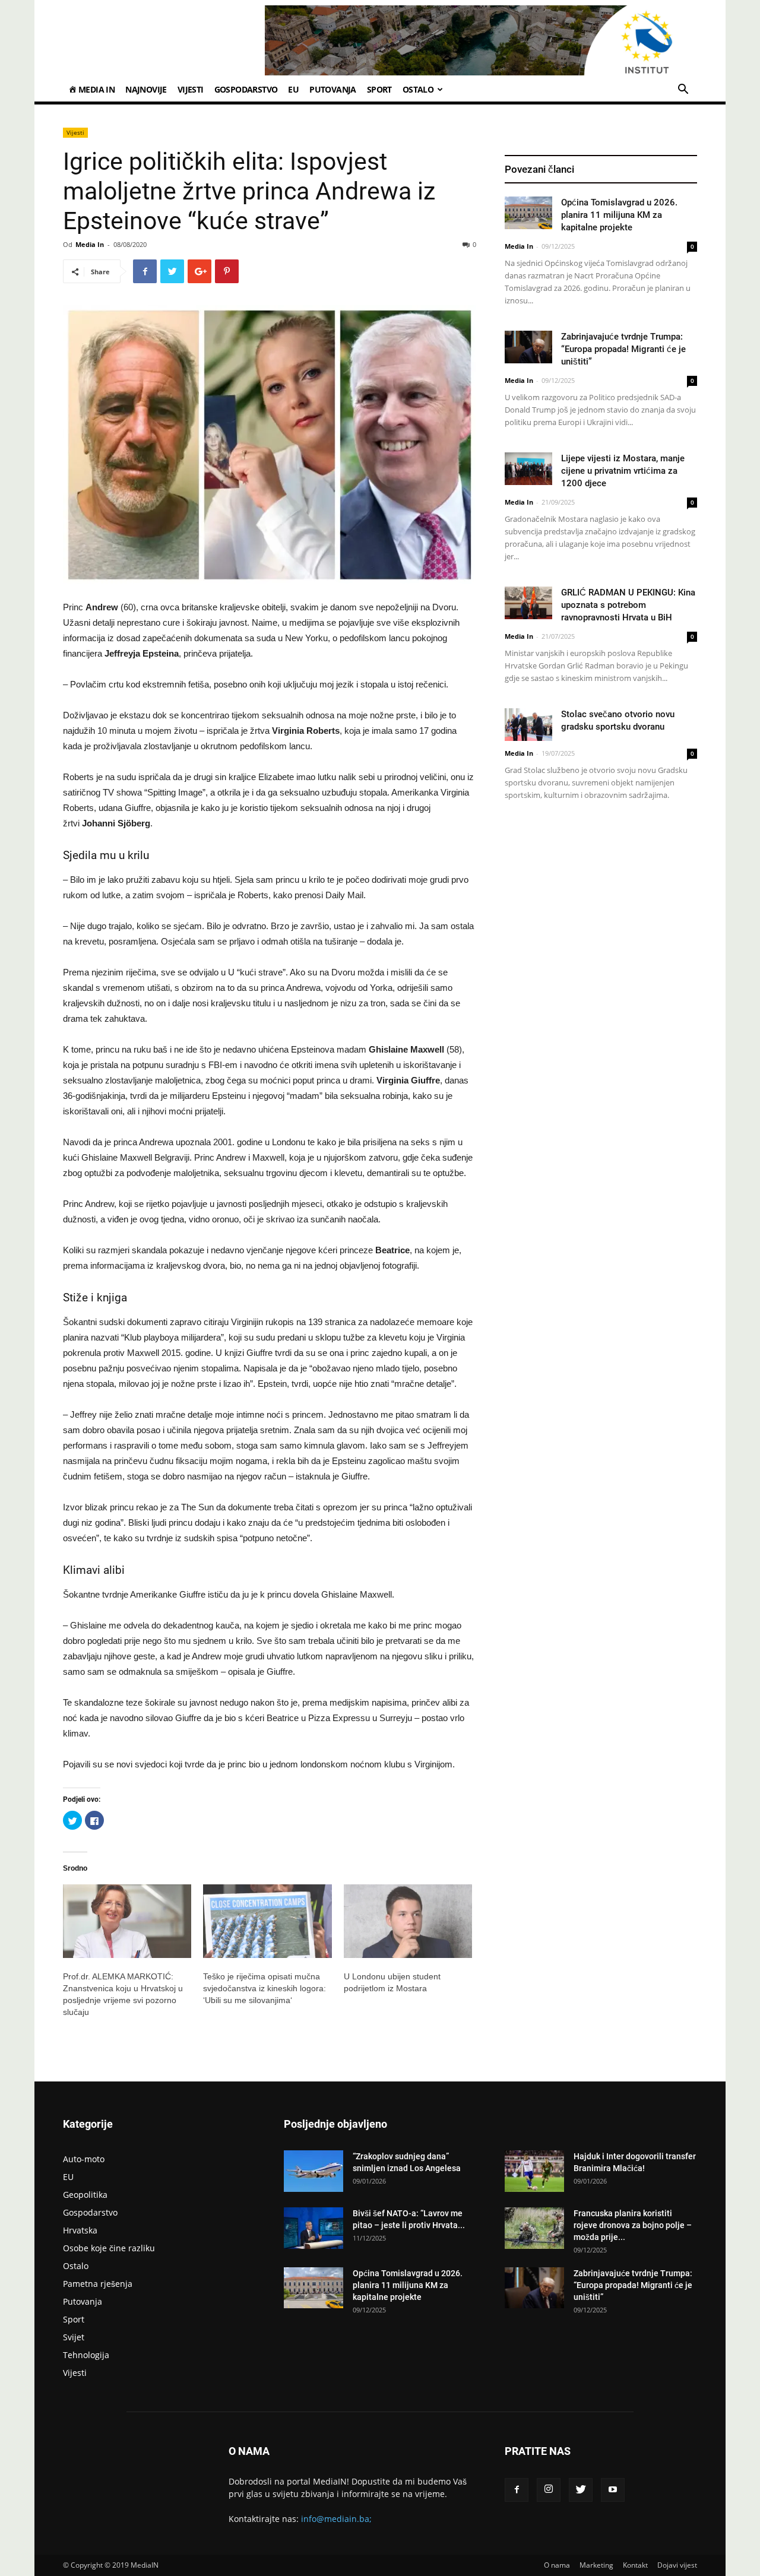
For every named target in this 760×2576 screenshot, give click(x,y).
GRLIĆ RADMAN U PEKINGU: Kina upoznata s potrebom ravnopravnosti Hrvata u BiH (628, 605)
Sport (379, 89)
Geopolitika (85, 2195)
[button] (683, 91)
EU (293, 89)
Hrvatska (80, 2230)
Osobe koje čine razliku (109, 2248)
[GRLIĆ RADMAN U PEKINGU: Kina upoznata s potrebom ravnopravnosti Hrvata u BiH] (528, 603)
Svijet (74, 2337)
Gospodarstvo (246, 89)
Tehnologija (86, 2355)
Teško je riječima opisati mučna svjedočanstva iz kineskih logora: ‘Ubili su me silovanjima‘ (265, 1988)
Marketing (596, 2565)
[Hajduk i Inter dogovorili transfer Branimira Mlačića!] (534, 2171)
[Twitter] (581, 2490)
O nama (557, 2565)
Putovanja (333, 89)
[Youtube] (613, 2490)
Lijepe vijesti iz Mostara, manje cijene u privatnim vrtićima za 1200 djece (623, 471)
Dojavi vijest (677, 2565)
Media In (90, 244)
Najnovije (146, 89)
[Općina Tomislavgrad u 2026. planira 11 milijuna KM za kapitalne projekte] (528, 213)
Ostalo (418, 89)
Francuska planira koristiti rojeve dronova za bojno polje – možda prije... (633, 2225)
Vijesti (191, 89)
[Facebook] (517, 2490)
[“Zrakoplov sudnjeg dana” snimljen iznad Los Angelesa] (313, 2171)
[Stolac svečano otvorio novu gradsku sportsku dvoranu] (528, 725)
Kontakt (635, 2565)
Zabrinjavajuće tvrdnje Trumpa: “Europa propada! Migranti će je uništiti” (623, 349)
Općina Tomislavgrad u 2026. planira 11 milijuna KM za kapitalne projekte (619, 215)
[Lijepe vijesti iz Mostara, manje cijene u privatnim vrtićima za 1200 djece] (528, 469)
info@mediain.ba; (336, 2519)
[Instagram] (549, 2490)
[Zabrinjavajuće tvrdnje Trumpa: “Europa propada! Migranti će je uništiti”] (528, 347)
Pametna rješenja (98, 2284)
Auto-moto (84, 2159)
